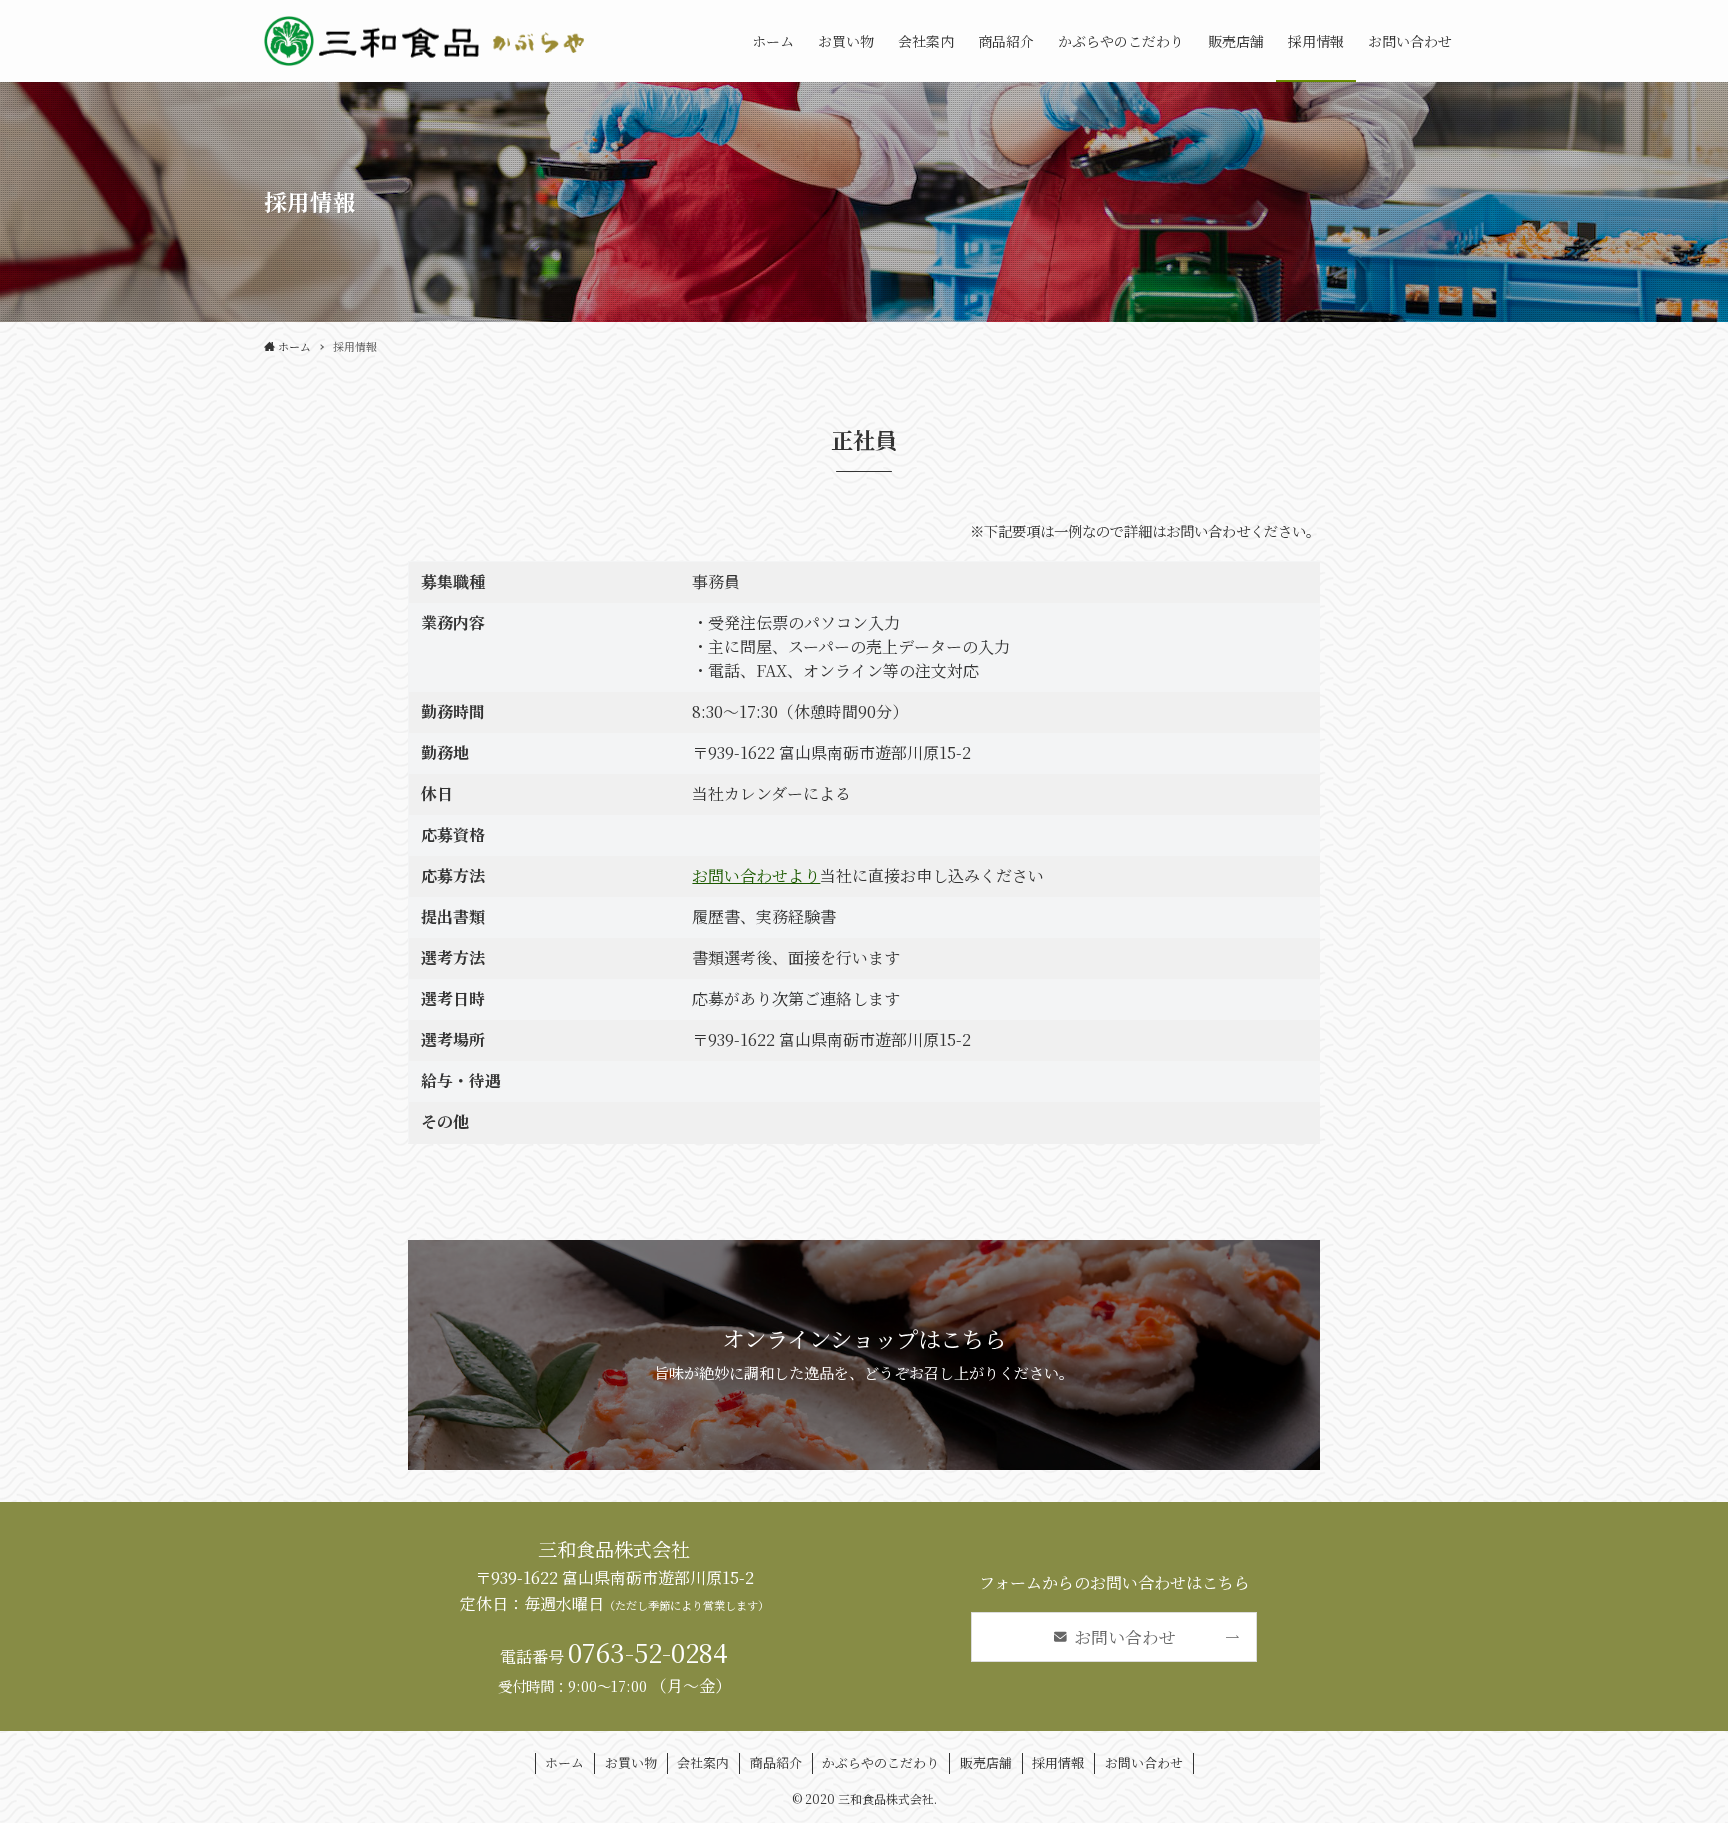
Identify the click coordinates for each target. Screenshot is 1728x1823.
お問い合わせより (756, 875)
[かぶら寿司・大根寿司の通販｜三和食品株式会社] (429, 41)
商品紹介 (776, 1762)
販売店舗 (986, 1762)
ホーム (564, 1762)
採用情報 (1058, 1762)
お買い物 (631, 1762)
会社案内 (703, 1762)
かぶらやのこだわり (880, 1762)
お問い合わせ (1144, 1762)
